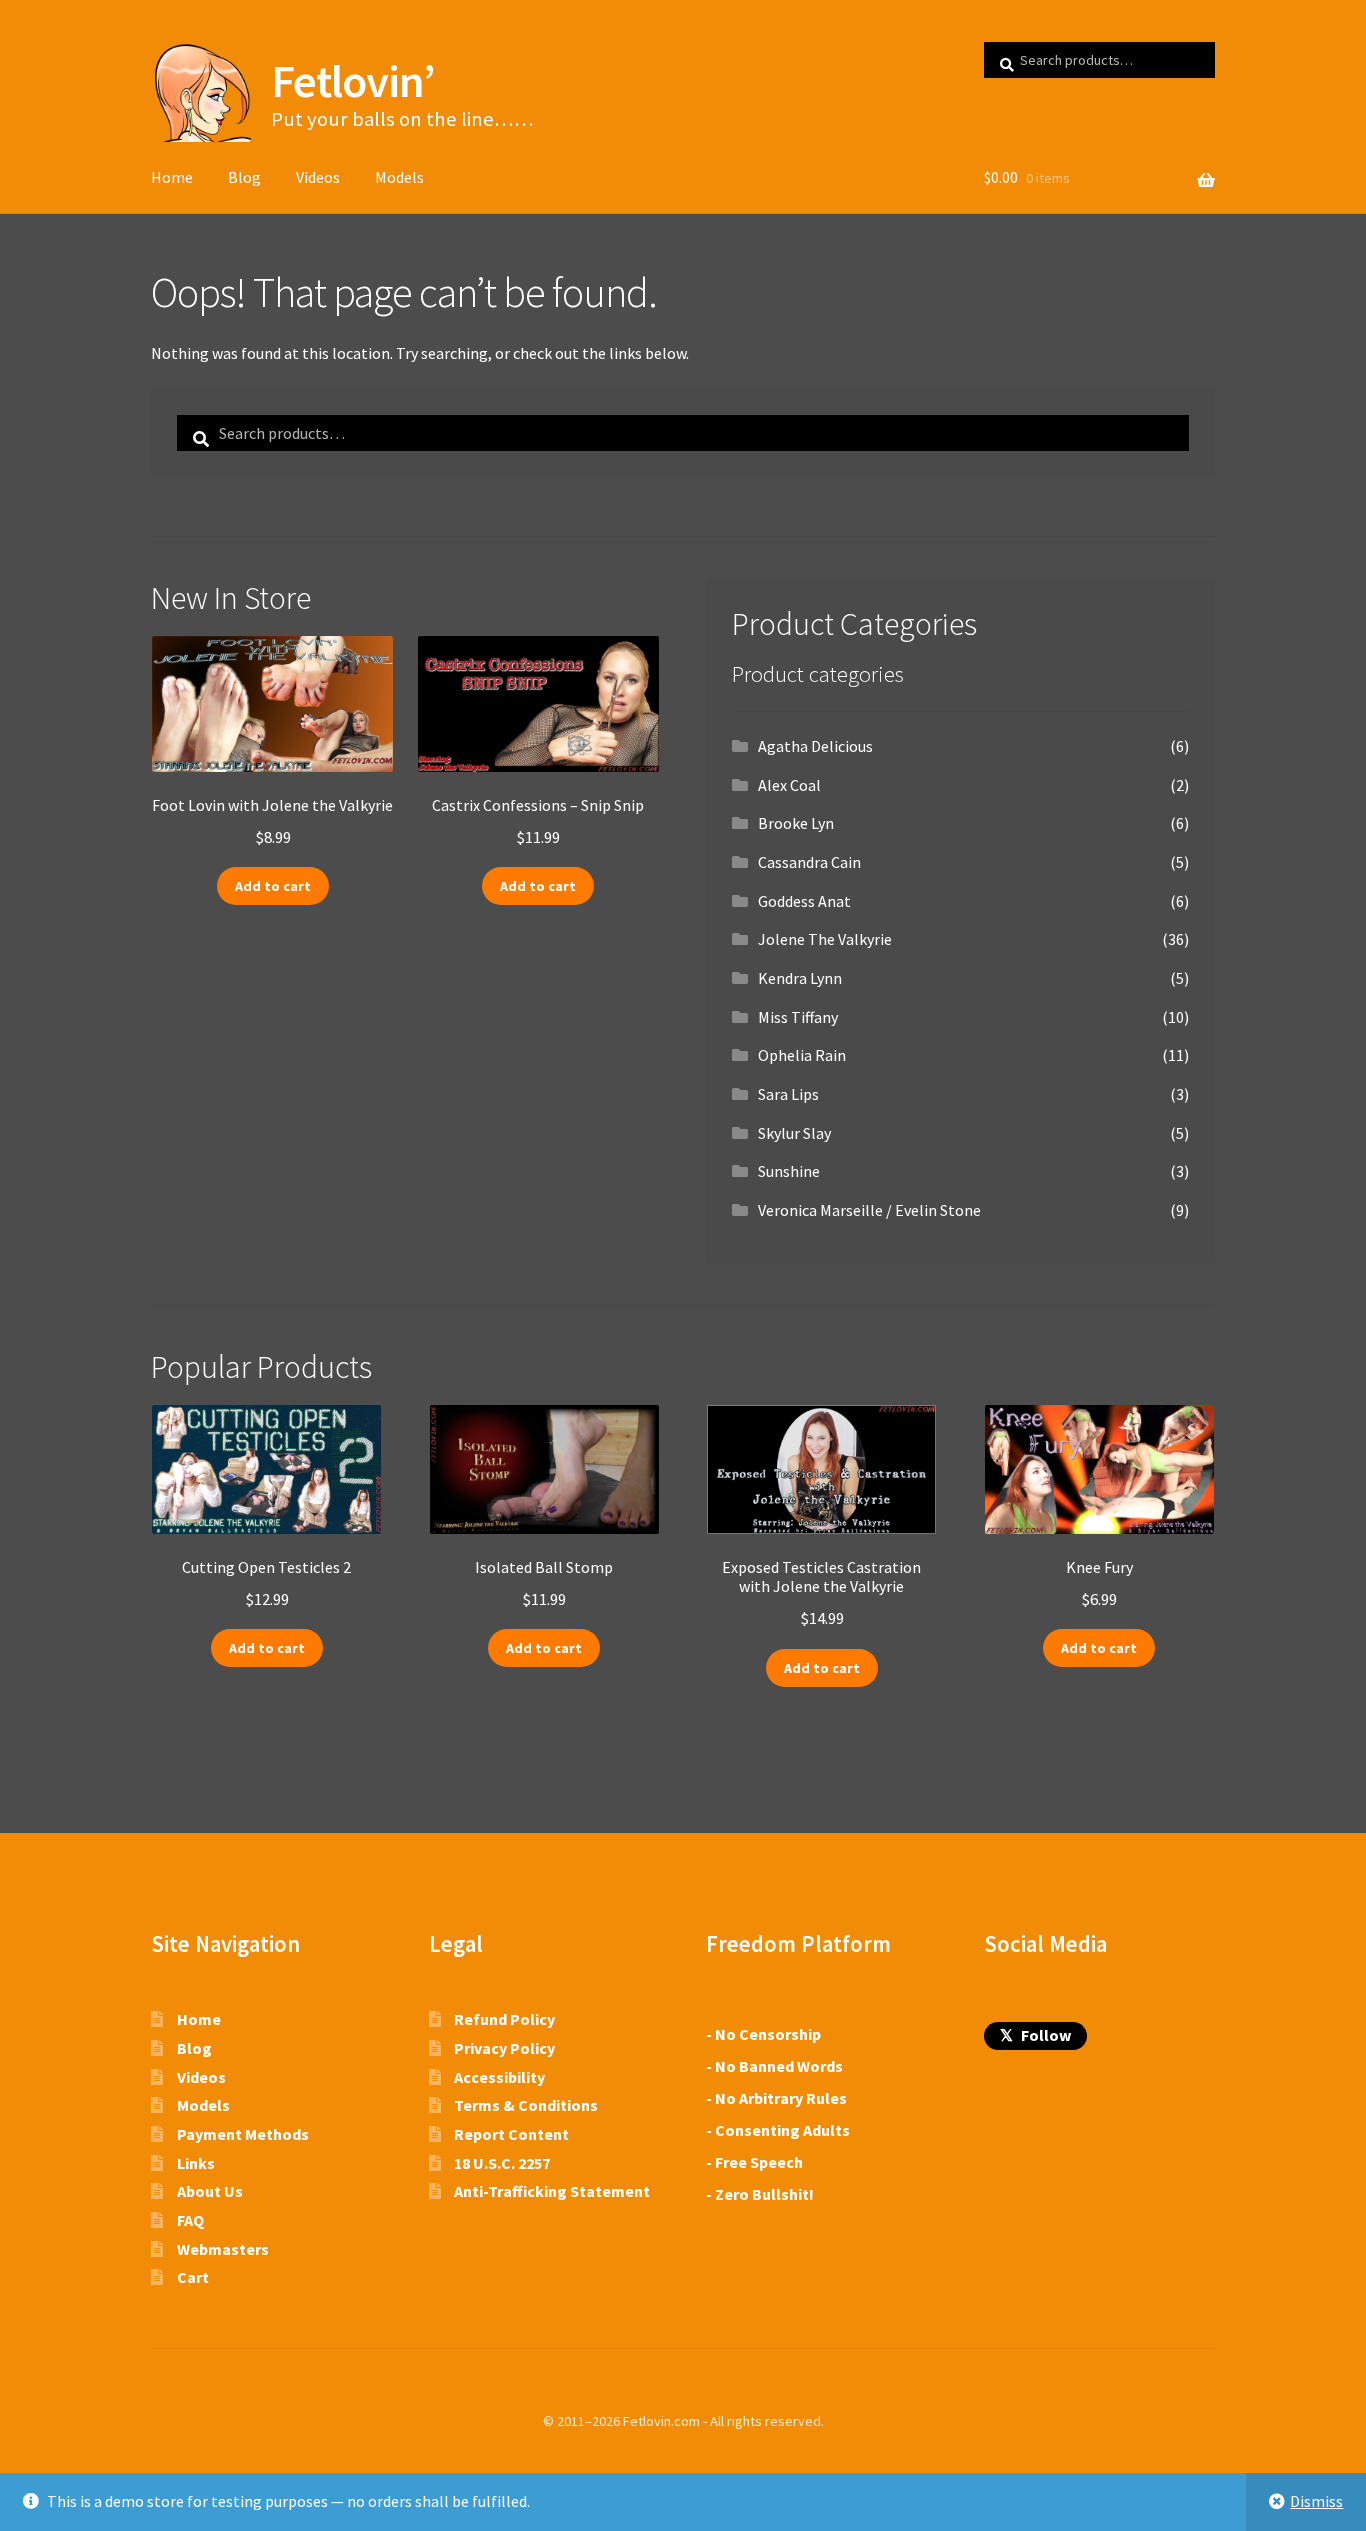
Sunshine (789, 1171)
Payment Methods (243, 2134)
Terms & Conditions (526, 2105)
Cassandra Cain (809, 862)
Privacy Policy (504, 2048)
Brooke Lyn (796, 823)
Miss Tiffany (798, 1017)
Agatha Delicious (815, 746)
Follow (1035, 2035)
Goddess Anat (804, 901)
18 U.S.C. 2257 (502, 2163)
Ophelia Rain (802, 1055)
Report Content (511, 2134)
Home (172, 177)
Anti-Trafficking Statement (552, 2191)
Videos (318, 177)
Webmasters (223, 2249)
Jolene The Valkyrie (825, 939)
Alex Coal (789, 785)
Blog (244, 177)
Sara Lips (788, 1094)
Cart (193, 2277)
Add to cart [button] (273, 886)
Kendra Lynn (800, 978)
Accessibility (499, 2077)
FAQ (190, 2220)
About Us (210, 2191)
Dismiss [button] (1316, 2501)
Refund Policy (504, 2019)
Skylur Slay (794, 1133)
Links (196, 2163)
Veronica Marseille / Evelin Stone (869, 1210)
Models (399, 177)
